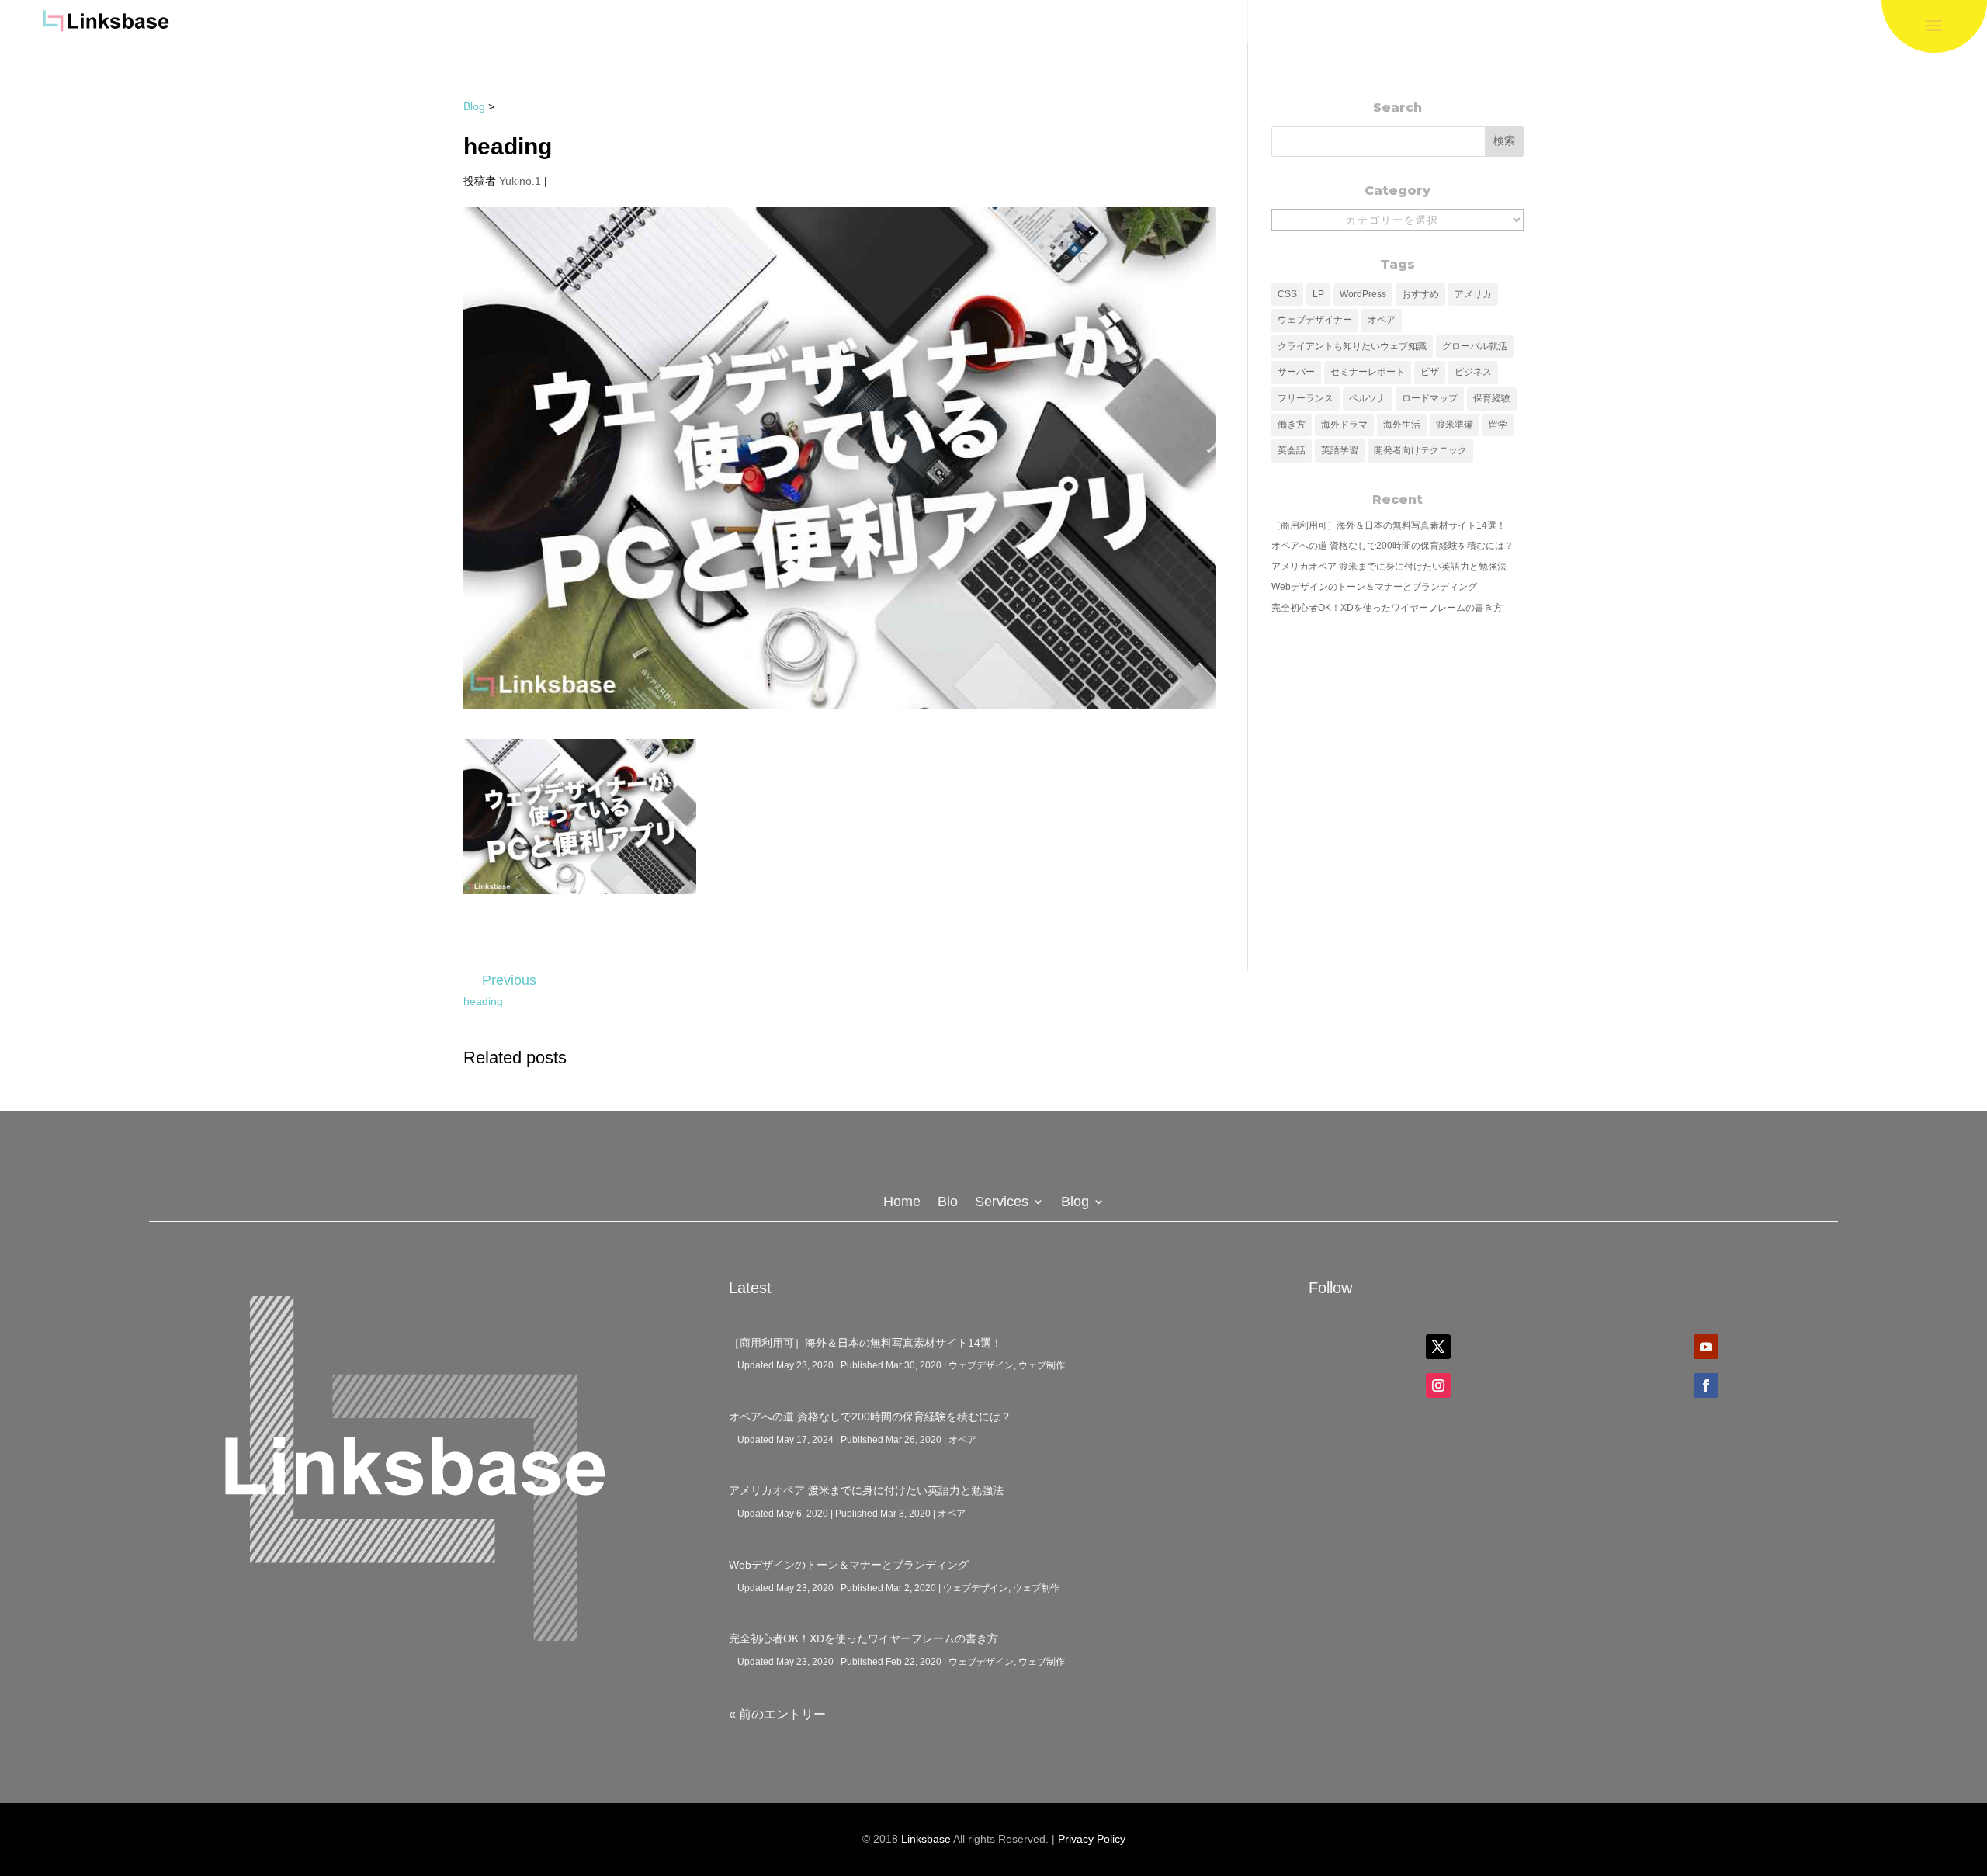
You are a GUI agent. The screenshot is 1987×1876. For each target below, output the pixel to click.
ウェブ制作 (1042, 1365)
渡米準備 (1455, 425)
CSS (1287, 294)
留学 (1498, 425)
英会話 (1292, 450)
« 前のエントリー (777, 1714)
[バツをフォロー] (1438, 1347)
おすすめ (1420, 294)
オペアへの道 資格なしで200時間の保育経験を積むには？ (1392, 546)
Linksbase (926, 1839)
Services (1002, 1203)
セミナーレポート (1368, 372)
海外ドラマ (1344, 425)
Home (902, 1203)
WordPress (1363, 294)
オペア (1382, 320)
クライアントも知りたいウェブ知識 (1352, 346)
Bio (948, 1203)
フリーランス (1306, 398)
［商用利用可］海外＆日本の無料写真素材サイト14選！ (1389, 525)
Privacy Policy (1092, 1839)
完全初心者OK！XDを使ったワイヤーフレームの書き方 (1387, 608)
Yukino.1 (520, 181)
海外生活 (1402, 425)
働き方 (1292, 425)
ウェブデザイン (981, 1365)
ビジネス (1473, 372)
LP (1318, 294)
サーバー (1296, 372)
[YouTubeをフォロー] (1706, 1347)
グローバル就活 (1475, 346)
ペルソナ (1368, 398)
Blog (474, 106)
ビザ (1430, 372)
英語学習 (1340, 450)
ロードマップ (1430, 398)
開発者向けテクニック (1420, 450)
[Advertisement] (1397, 736)
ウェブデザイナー (1315, 320)
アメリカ (1473, 294)
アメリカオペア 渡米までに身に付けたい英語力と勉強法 (1389, 567)
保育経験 (1492, 398)
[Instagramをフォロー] (1438, 1385)
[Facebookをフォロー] (1706, 1385)
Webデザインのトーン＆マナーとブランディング (1374, 587)
